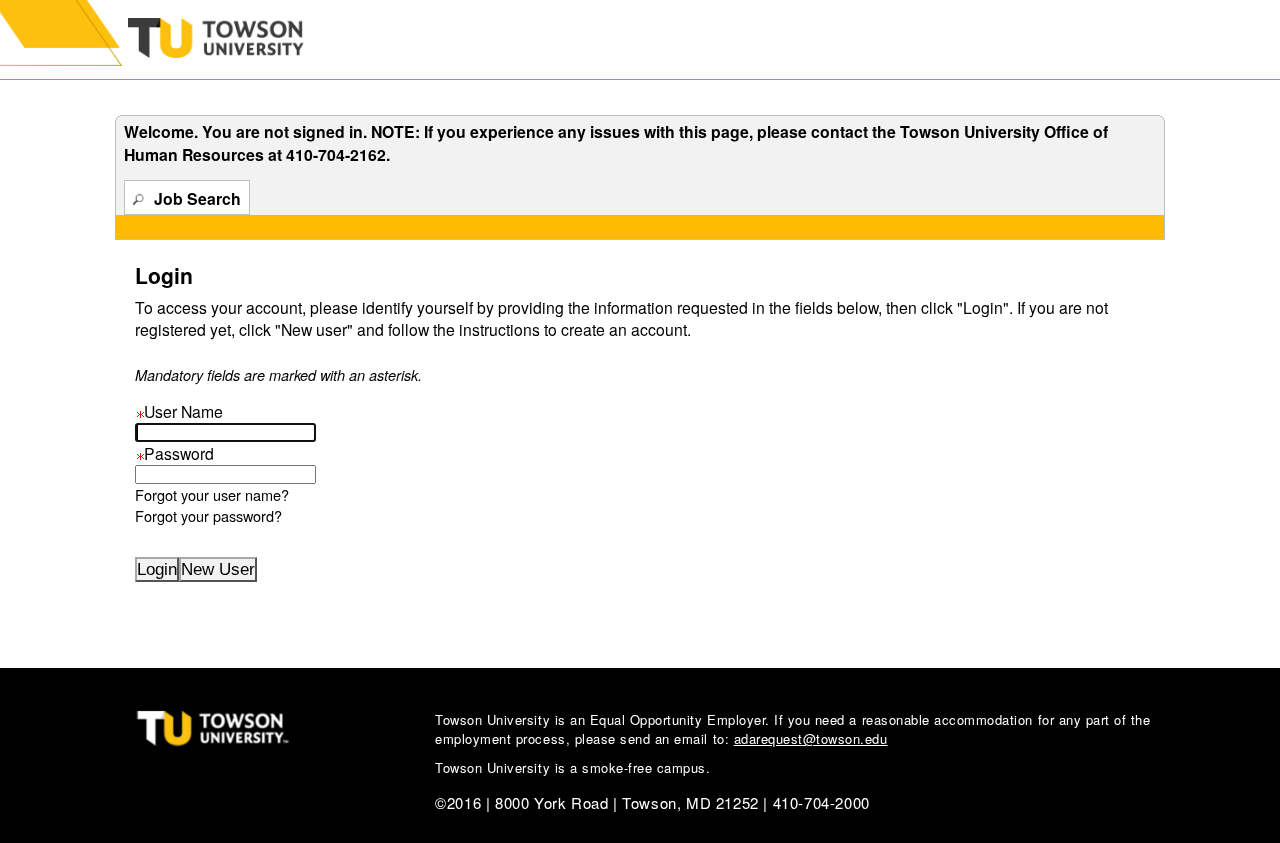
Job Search (197, 198)
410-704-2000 (821, 802)
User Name (179, 411)
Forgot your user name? (212, 494)
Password (174, 453)
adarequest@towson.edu (811, 738)
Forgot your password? (208, 515)
